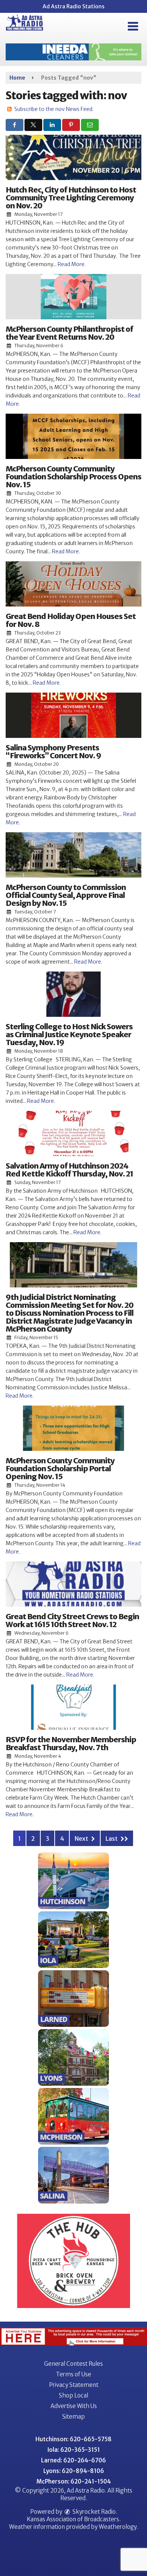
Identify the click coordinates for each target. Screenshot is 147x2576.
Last (112, 1838)
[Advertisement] (73, 52)
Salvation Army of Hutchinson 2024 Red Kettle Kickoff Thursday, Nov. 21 (69, 1170)
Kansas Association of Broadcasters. (74, 2519)
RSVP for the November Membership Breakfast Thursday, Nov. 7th (71, 1743)
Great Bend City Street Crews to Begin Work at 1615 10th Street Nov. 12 (72, 1620)
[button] (133, 26)
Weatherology (118, 2527)
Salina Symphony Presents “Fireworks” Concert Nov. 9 (53, 751)
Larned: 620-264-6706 (73, 2460)
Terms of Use (73, 2374)
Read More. (72, 264)
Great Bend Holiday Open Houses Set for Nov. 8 (71, 620)
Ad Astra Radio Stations (73, 6)
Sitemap (73, 2417)
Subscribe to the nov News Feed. (54, 109)
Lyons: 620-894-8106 (74, 2471)
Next (82, 1838)
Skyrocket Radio (93, 2512)
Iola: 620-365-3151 (74, 2450)
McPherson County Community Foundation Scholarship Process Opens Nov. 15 (73, 477)
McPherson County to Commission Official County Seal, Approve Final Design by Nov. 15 (66, 895)
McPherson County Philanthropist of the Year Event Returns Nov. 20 (69, 333)
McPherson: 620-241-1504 (74, 2481)
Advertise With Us (74, 2406)
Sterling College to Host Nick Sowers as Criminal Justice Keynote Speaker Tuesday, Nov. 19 (69, 1034)
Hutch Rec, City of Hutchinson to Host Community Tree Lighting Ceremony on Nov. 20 (71, 198)
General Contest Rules (73, 2364)
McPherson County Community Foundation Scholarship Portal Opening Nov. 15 (60, 1468)
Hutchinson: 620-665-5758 (73, 2439)
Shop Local (73, 2395)
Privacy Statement (74, 2385)
